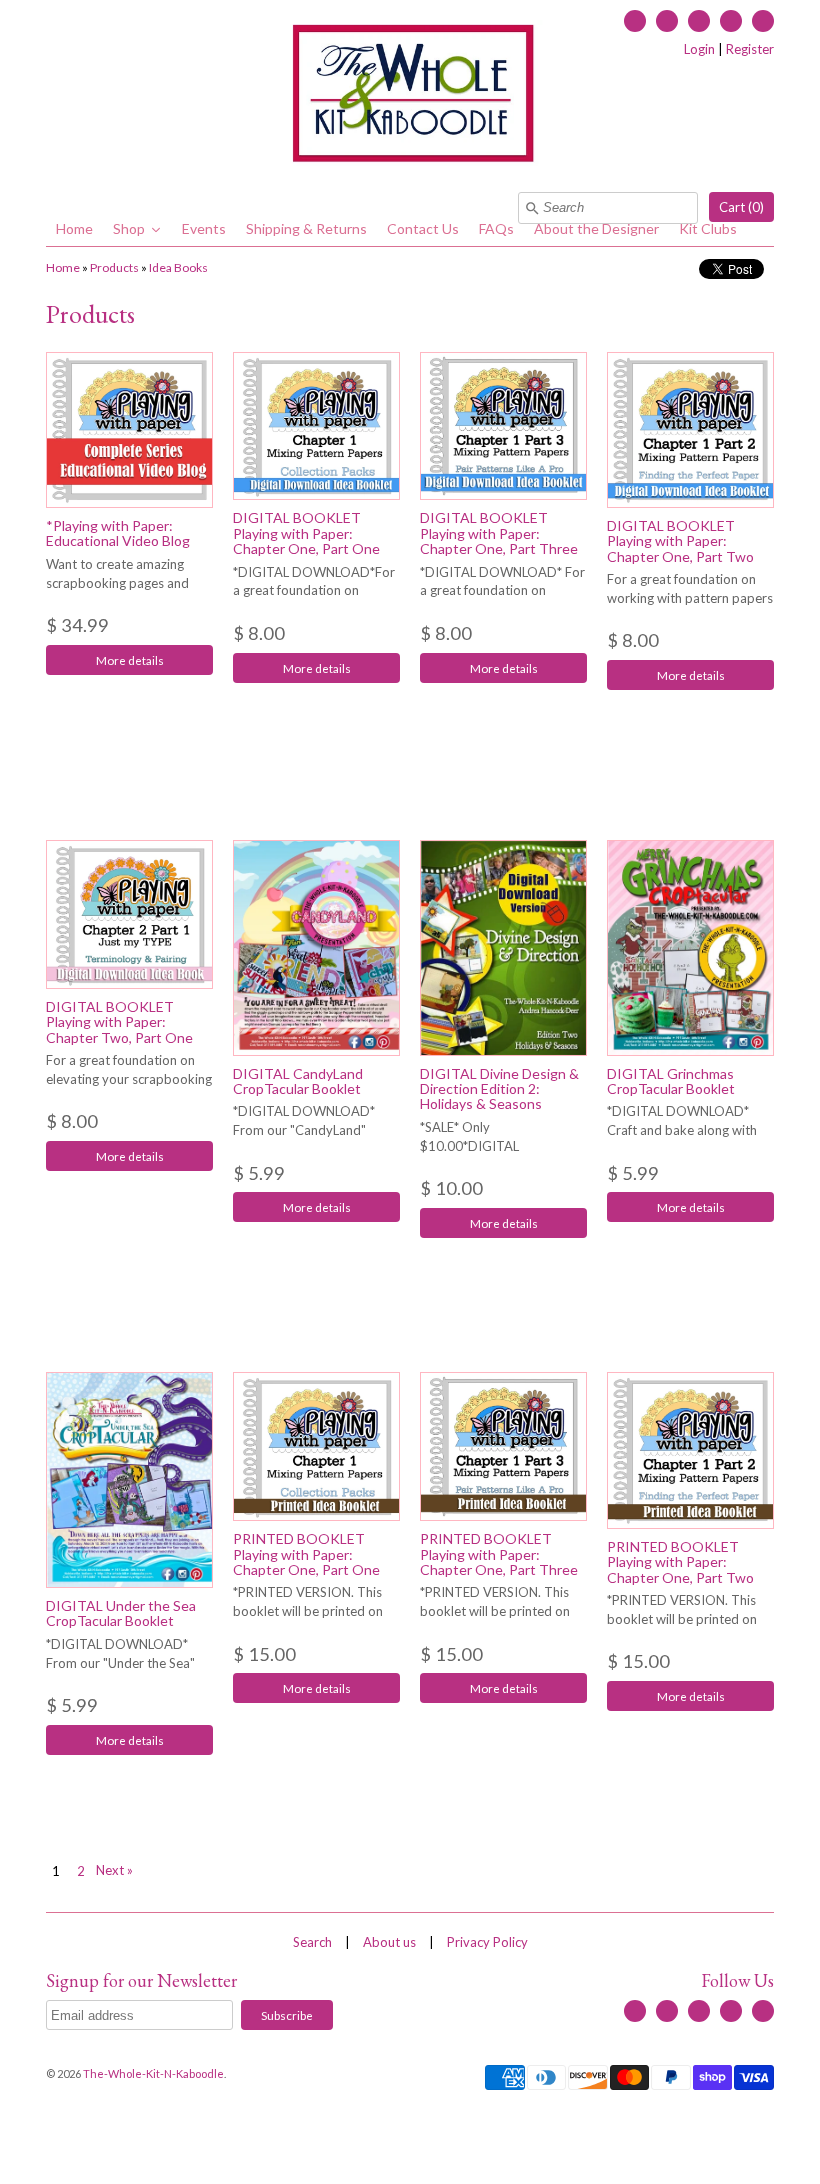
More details (130, 660)
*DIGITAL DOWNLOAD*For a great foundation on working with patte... (314, 591)
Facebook (635, 21)
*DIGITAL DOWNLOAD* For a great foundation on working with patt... (502, 591)
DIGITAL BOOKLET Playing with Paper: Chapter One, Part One (306, 533)
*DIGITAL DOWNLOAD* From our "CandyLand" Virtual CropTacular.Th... (304, 1130)
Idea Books (178, 267)
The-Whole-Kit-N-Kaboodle (153, 2073)
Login (699, 49)
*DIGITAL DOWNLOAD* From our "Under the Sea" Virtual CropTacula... (120, 1663)
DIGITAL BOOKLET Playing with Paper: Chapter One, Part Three (499, 533)
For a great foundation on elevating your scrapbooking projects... (129, 1079)
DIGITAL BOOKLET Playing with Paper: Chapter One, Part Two (680, 541)
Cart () (741, 207)
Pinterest (763, 21)
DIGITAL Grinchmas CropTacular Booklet (671, 1081)
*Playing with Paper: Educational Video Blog (118, 533)
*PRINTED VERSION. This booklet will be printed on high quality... (308, 1611)
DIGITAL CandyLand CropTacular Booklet (298, 1081)
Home (63, 267)
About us (389, 1942)
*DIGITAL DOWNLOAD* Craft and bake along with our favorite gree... (682, 1130)
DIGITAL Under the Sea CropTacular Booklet (121, 1613)
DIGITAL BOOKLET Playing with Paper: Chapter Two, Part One (119, 1022)
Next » (114, 1870)
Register (750, 49)
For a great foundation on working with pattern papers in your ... (690, 598)
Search (312, 1942)
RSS (667, 21)
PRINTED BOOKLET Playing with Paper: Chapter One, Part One (306, 1554)
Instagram (731, 21)
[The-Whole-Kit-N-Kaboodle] (410, 96)
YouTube (699, 21)
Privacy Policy (487, 1942)
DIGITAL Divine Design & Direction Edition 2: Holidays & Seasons (499, 1089)
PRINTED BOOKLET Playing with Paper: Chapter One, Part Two (680, 1562)
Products (114, 267)
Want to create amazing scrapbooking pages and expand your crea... (117, 583)
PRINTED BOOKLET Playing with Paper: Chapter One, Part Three (499, 1554)
